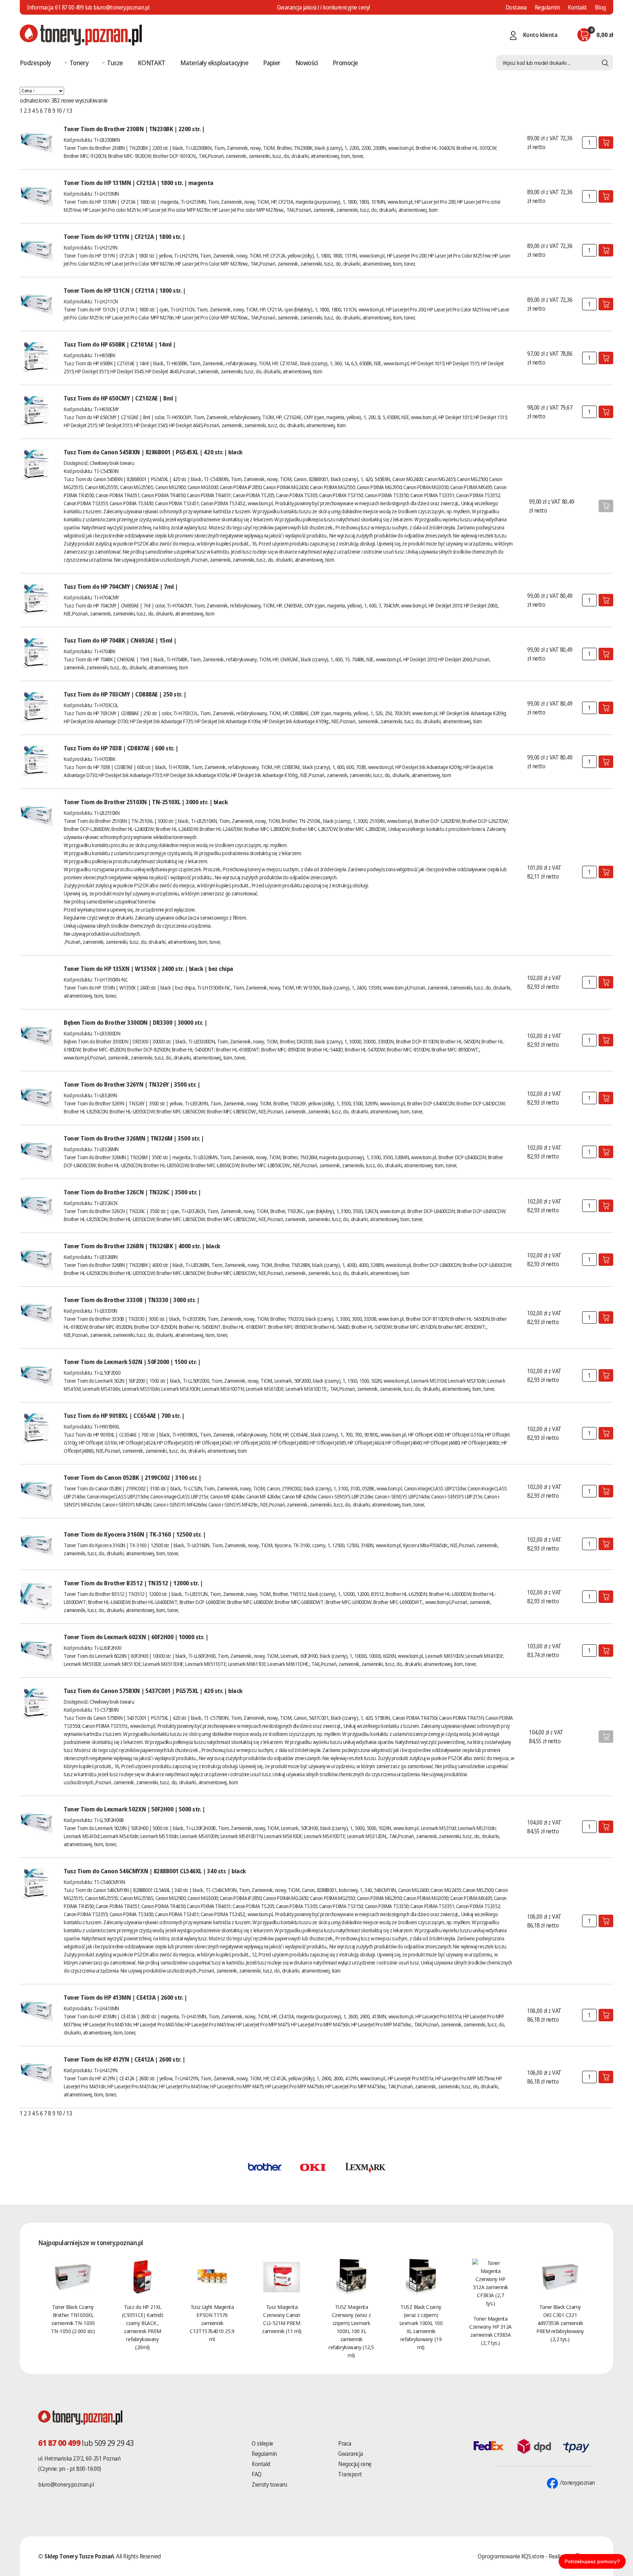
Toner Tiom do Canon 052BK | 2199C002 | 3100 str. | (133, 1478)
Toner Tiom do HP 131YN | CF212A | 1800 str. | (124, 237)
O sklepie (262, 2443)
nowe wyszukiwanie (84, 100)
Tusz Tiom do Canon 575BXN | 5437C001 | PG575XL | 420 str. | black (153, 1691)
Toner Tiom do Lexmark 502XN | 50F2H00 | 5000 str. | (134, 1809)
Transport (350, 2474)
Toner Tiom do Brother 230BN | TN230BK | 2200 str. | (134, 129)
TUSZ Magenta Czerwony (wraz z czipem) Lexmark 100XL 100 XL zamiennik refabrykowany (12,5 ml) (351, 2331)
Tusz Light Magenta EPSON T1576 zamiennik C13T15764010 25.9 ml (212, 2323)
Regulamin (547, 7)
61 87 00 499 (69, 7)
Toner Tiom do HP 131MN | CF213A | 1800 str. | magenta (139, 183)
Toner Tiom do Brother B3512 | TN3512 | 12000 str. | (133, 1583)
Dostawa (516, 7)
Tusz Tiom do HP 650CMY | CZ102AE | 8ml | (121, 398)
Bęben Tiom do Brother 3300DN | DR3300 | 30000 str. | (135, 1023)
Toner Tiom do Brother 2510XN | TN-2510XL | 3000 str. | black (146, 802)
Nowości (307, 63)
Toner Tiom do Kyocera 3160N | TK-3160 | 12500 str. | (135, 1534)
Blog (600, 7)
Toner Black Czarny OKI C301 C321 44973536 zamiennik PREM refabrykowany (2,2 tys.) (560, 2323)
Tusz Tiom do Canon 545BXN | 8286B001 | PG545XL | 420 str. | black (153, 452)
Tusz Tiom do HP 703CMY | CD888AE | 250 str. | (125, 694)
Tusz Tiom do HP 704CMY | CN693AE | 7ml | (121, 587)
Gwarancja (351, 2454)
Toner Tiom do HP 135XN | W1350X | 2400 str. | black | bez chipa (149, 969)
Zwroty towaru (269, 2484)
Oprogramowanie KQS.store (511, 2556)
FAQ (257, 2474)
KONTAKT (152, 63)
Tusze (115, 63)
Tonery (79, 63)
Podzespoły (36, 63)
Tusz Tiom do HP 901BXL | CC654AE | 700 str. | (124, 1416)
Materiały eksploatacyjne (214, 63)
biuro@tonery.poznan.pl (66, 2484)
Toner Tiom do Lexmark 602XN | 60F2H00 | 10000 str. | (136, 1637)
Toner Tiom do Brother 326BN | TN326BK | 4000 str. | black (142, 1246)
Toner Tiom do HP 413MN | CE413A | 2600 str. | (125, 1997)
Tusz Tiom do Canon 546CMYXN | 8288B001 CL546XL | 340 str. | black (155, 1871)
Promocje (345, 63)
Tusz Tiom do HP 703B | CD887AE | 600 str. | (121, 748)
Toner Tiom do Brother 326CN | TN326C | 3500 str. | (132, 1192)
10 (59, 111)
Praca (345, 2443)
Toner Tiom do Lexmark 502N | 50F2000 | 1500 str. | (132, 1362)
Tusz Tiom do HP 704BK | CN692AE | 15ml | (120, 640)
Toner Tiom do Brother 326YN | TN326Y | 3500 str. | (132, 1084)
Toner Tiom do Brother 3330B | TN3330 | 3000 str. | (132, 1300)
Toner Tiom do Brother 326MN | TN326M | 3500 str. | (134, 1138)
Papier (272, 63)
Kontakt (577, 7)
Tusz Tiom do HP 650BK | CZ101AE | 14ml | (120, 344)
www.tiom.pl (401, 148)
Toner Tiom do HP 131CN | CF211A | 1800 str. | (125, 291)
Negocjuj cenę (355, 2464)
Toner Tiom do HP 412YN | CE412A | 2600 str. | (124, 2059)
